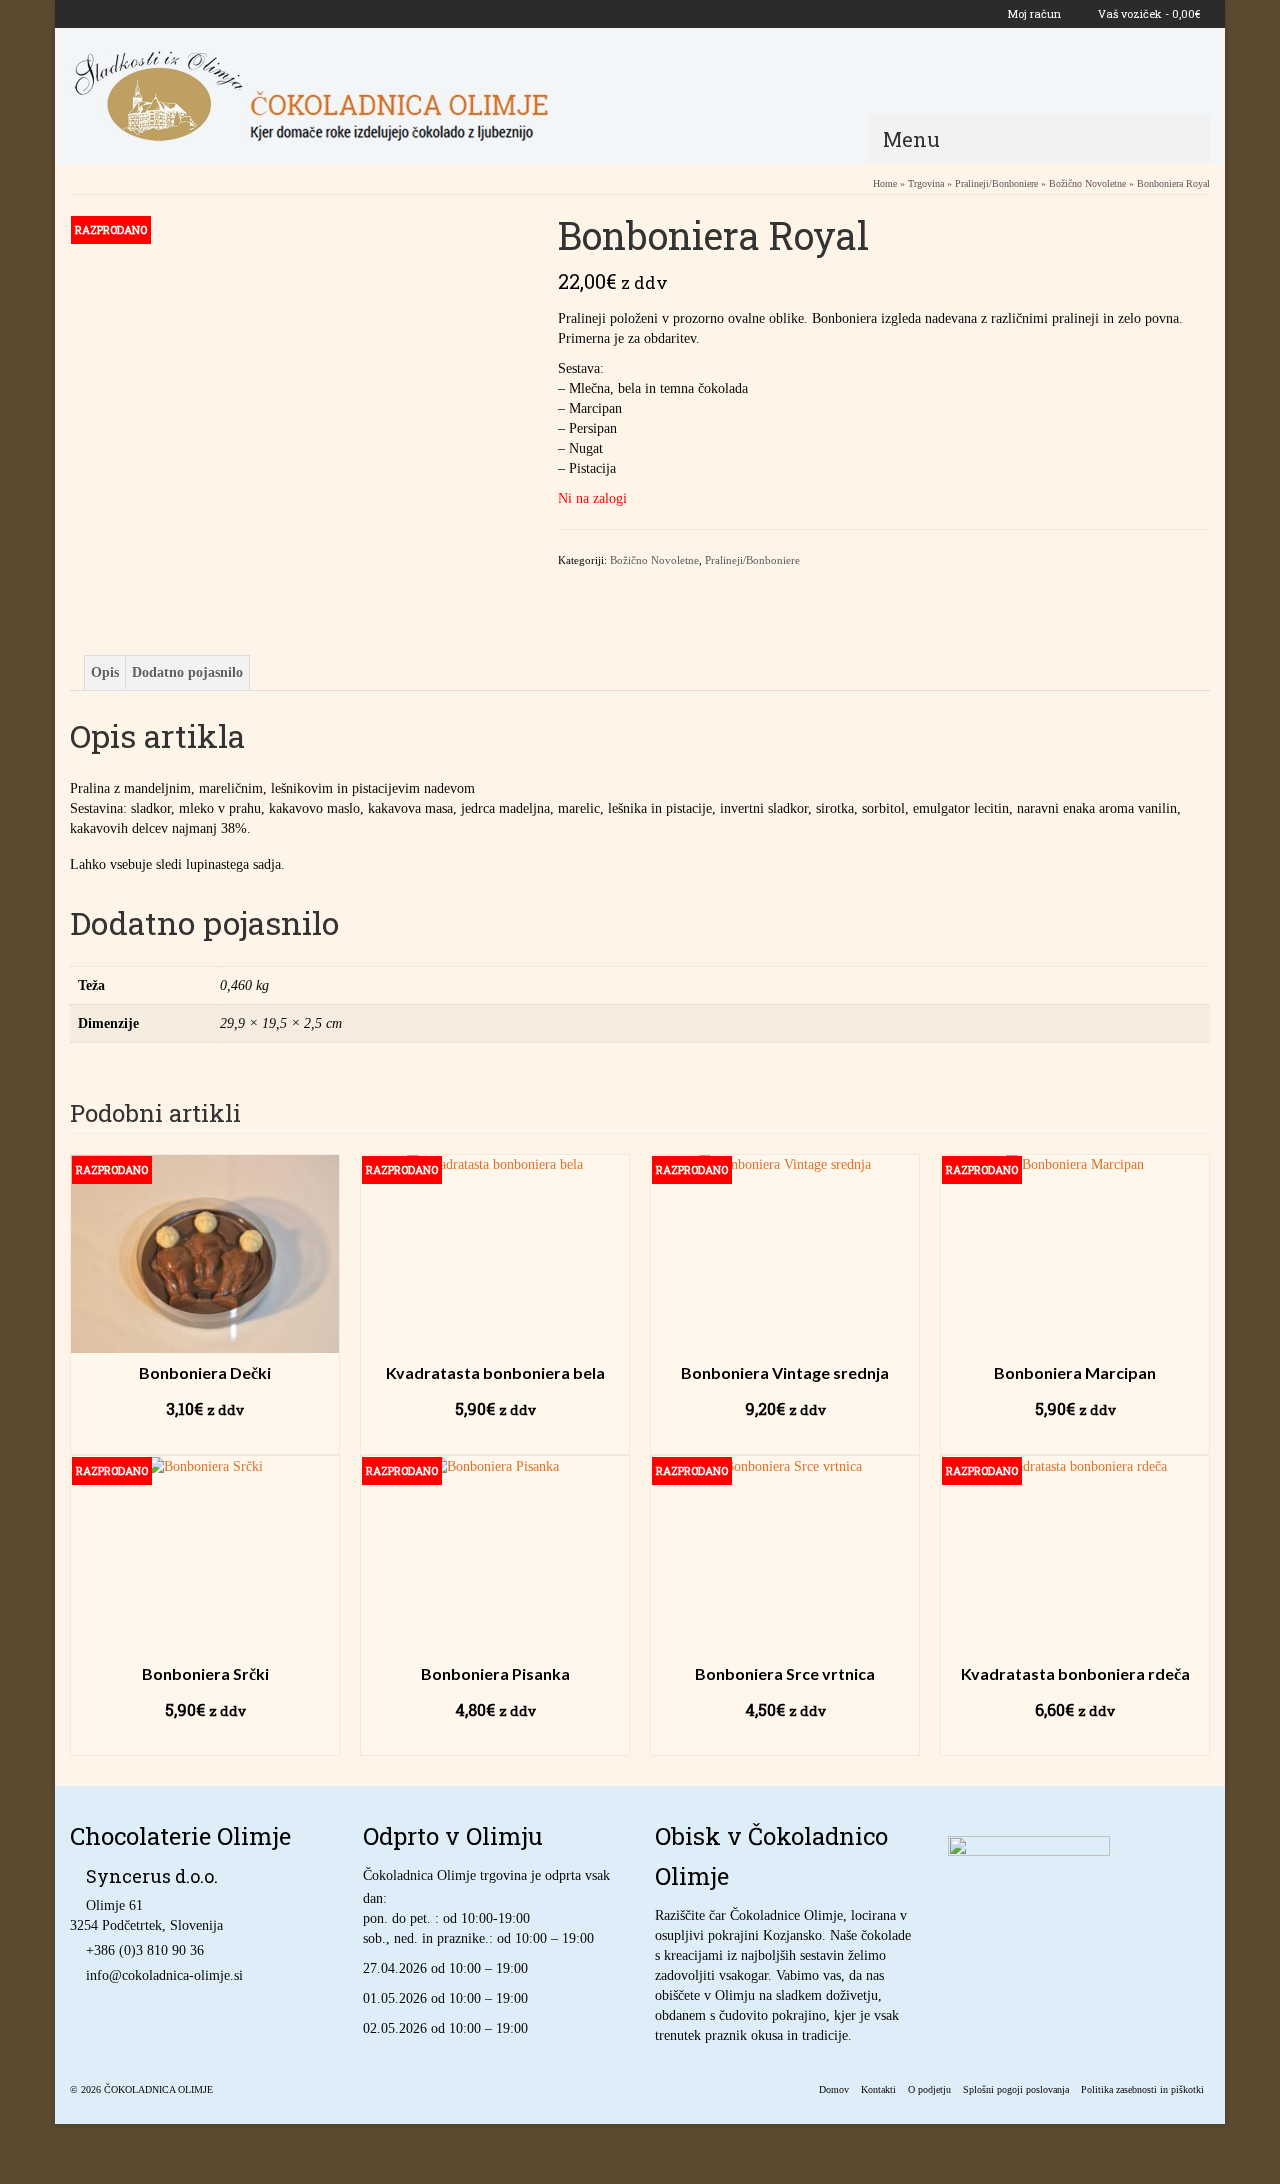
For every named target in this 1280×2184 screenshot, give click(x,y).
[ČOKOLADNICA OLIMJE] (347, 96)
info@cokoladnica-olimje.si (164, 1975)
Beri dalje (205, 1439)
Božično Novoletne (654, 560)
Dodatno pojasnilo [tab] (187, 672)
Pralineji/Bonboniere (752, 560)
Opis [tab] (105, 672)
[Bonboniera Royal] (299, 899)
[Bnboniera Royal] (299, 442)
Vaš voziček (1147, 13)
